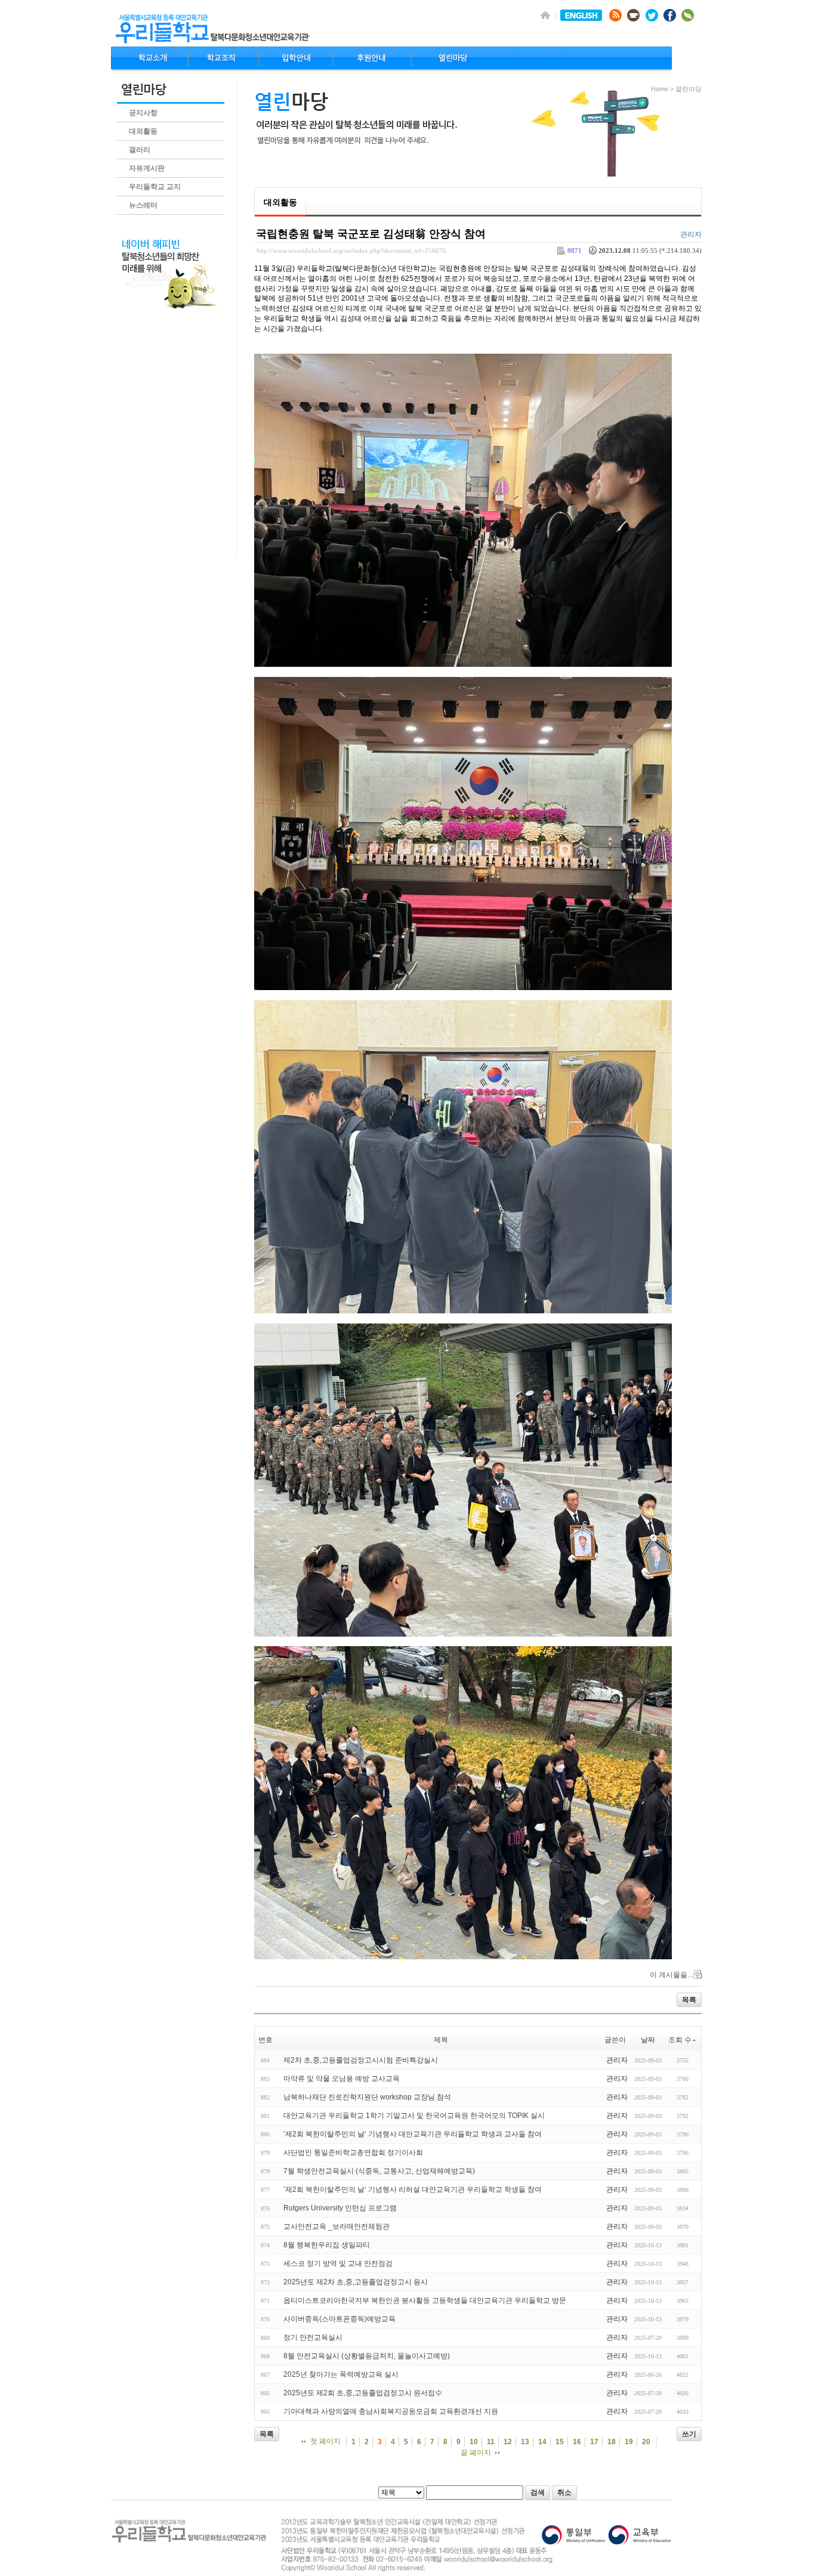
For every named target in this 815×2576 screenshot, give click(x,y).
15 (560, 2442)
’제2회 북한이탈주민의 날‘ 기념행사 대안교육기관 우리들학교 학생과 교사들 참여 (413, 2134)
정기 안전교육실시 (313, 2337)
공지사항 (143, 113)
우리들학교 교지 (155, 187)
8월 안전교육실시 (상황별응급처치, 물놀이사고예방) (367, 2356)
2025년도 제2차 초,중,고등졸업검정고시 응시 (356, 2282)
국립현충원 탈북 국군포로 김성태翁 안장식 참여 (371, 234)
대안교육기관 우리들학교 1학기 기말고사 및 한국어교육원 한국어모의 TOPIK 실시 (414, 2116)
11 (491, 2442)
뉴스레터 (143, 205)
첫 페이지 (325, 2441)
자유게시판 (147, 168)
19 (629, 2442)
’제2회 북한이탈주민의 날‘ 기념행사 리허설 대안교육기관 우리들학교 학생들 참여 (413, 2190)
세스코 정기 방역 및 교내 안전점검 (338, 2263)
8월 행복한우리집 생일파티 (327, 2245)
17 (594, 2442)
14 (542, 2442)
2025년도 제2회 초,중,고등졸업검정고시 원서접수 (363, 2393)
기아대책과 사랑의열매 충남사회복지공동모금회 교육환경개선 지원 (391, 2411)
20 (646, 2442)
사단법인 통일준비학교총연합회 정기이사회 (353, 2153)
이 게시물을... (671, 1975)
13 (525, 2442)
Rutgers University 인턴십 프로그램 (340, 2208)
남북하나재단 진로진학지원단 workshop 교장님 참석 (367, 2097)
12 (508, 2442)
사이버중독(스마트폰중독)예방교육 (339, 2319)
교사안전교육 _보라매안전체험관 (337, 2226)
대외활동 (143, 131)
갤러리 (140, 150)
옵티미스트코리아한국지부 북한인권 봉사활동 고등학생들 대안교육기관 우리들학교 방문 (425, 2300)
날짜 (648, 2040)
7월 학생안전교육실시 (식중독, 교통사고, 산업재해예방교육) (379, 2171)
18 (612, 2442)
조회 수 (680, 2040)
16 (577, 2442)
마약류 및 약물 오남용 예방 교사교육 (342, 2079)
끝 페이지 (476, 2453)
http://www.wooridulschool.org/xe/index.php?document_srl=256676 (351, 251)
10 (474, 2442)
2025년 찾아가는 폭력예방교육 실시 (341, 2374)
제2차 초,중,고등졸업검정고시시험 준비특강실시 (361, 2060)
